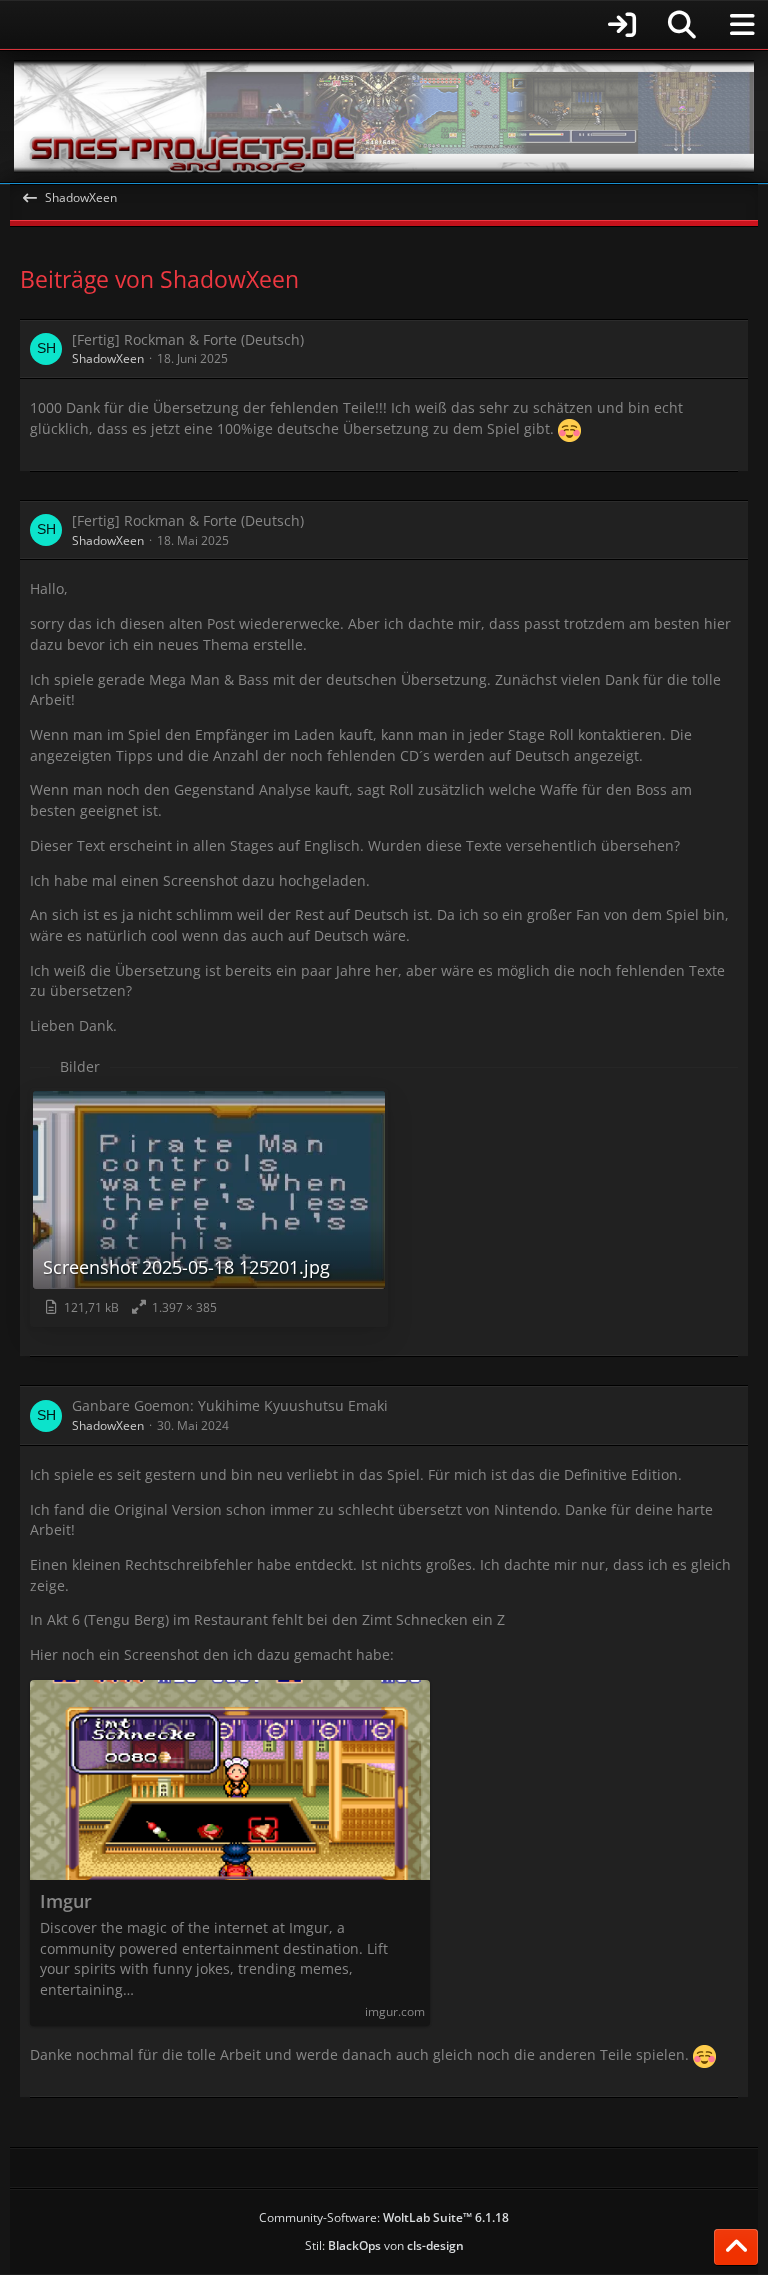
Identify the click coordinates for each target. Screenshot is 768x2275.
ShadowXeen (108, 358)
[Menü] (742, 25)
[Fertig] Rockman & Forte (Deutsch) (188, 339)
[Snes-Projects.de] (384, 116)
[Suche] (682, 25)
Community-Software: (384, 2217)
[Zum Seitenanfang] (736, 2247)
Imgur (66, 1901)
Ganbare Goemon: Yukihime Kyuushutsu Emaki (230, 1405)
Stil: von (384, 2245)
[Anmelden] (329, 24)
